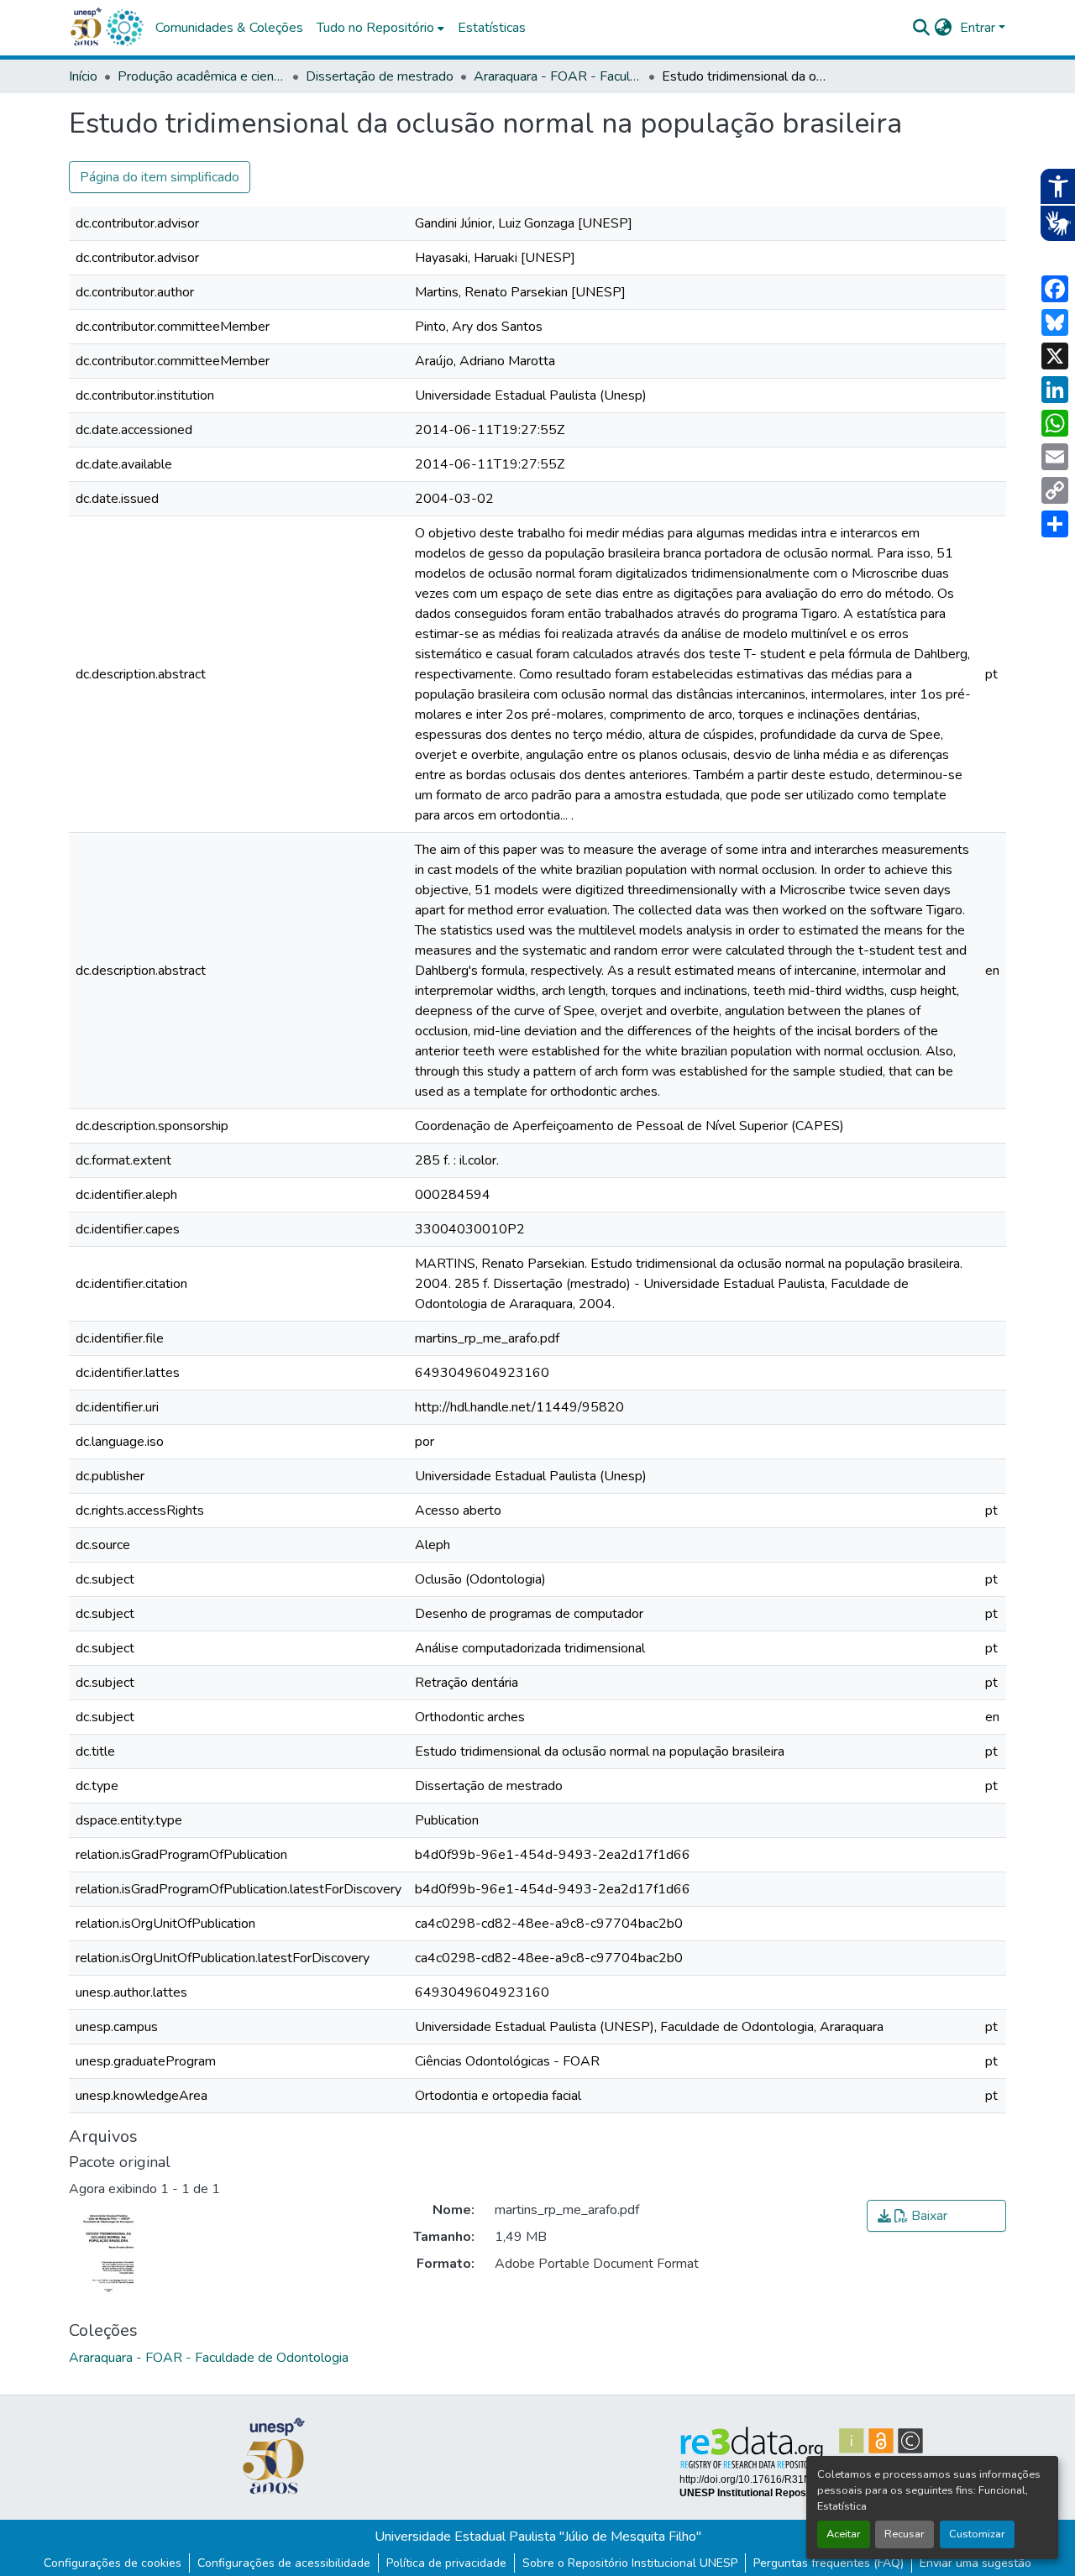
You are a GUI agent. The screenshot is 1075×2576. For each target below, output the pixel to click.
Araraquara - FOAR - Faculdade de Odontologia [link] (558, 76)
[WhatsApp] (1055, 423)
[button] (124, 28)
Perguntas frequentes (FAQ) (829, 2563)
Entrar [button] (979, 28)
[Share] (1055, 524)
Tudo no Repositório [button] (375, 28)
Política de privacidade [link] (446, 2563)
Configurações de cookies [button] (113, 2563)
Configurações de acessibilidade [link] (284, 2563)
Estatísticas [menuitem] (492, 28)
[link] (936, 2216)
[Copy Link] (1055, 490)
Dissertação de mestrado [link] (380, 76)
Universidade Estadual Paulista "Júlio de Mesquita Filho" (538, 2537)
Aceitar (844, 2534)
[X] (1055, 356)
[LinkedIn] (1055, 390)
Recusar (905, 2534)
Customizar (977, 2534)
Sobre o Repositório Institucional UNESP (630, 2563)
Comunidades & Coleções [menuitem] (229, 28)
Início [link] (83, 76)
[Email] (1055, 457)
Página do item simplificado (160, 177)
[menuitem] (380, 28)
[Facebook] (1055, 289)
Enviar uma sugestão (975, 2563)
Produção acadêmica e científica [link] (202, 76)
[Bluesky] (1055, 322)
